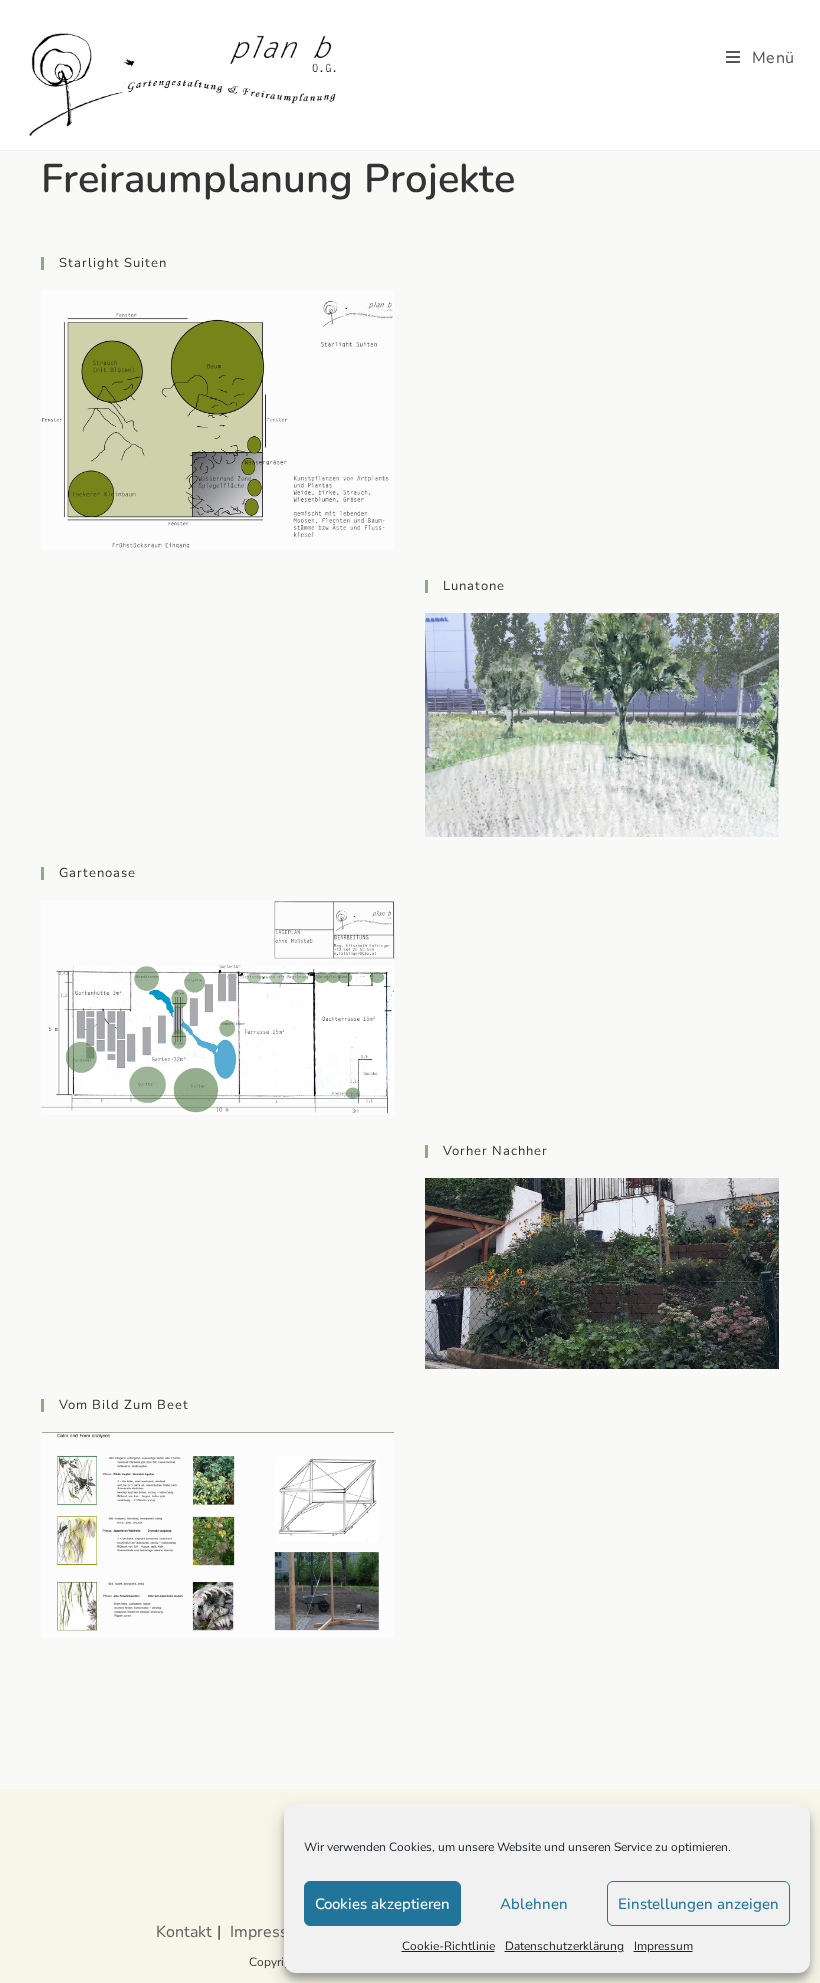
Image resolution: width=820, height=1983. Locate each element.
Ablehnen (534, 1904)
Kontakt (184, 1932)
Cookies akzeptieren (382, 1904)
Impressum (663, 1946)
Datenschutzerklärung (564, 1946)
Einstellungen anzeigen (698, 1904)
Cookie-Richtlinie (448, 1946)
